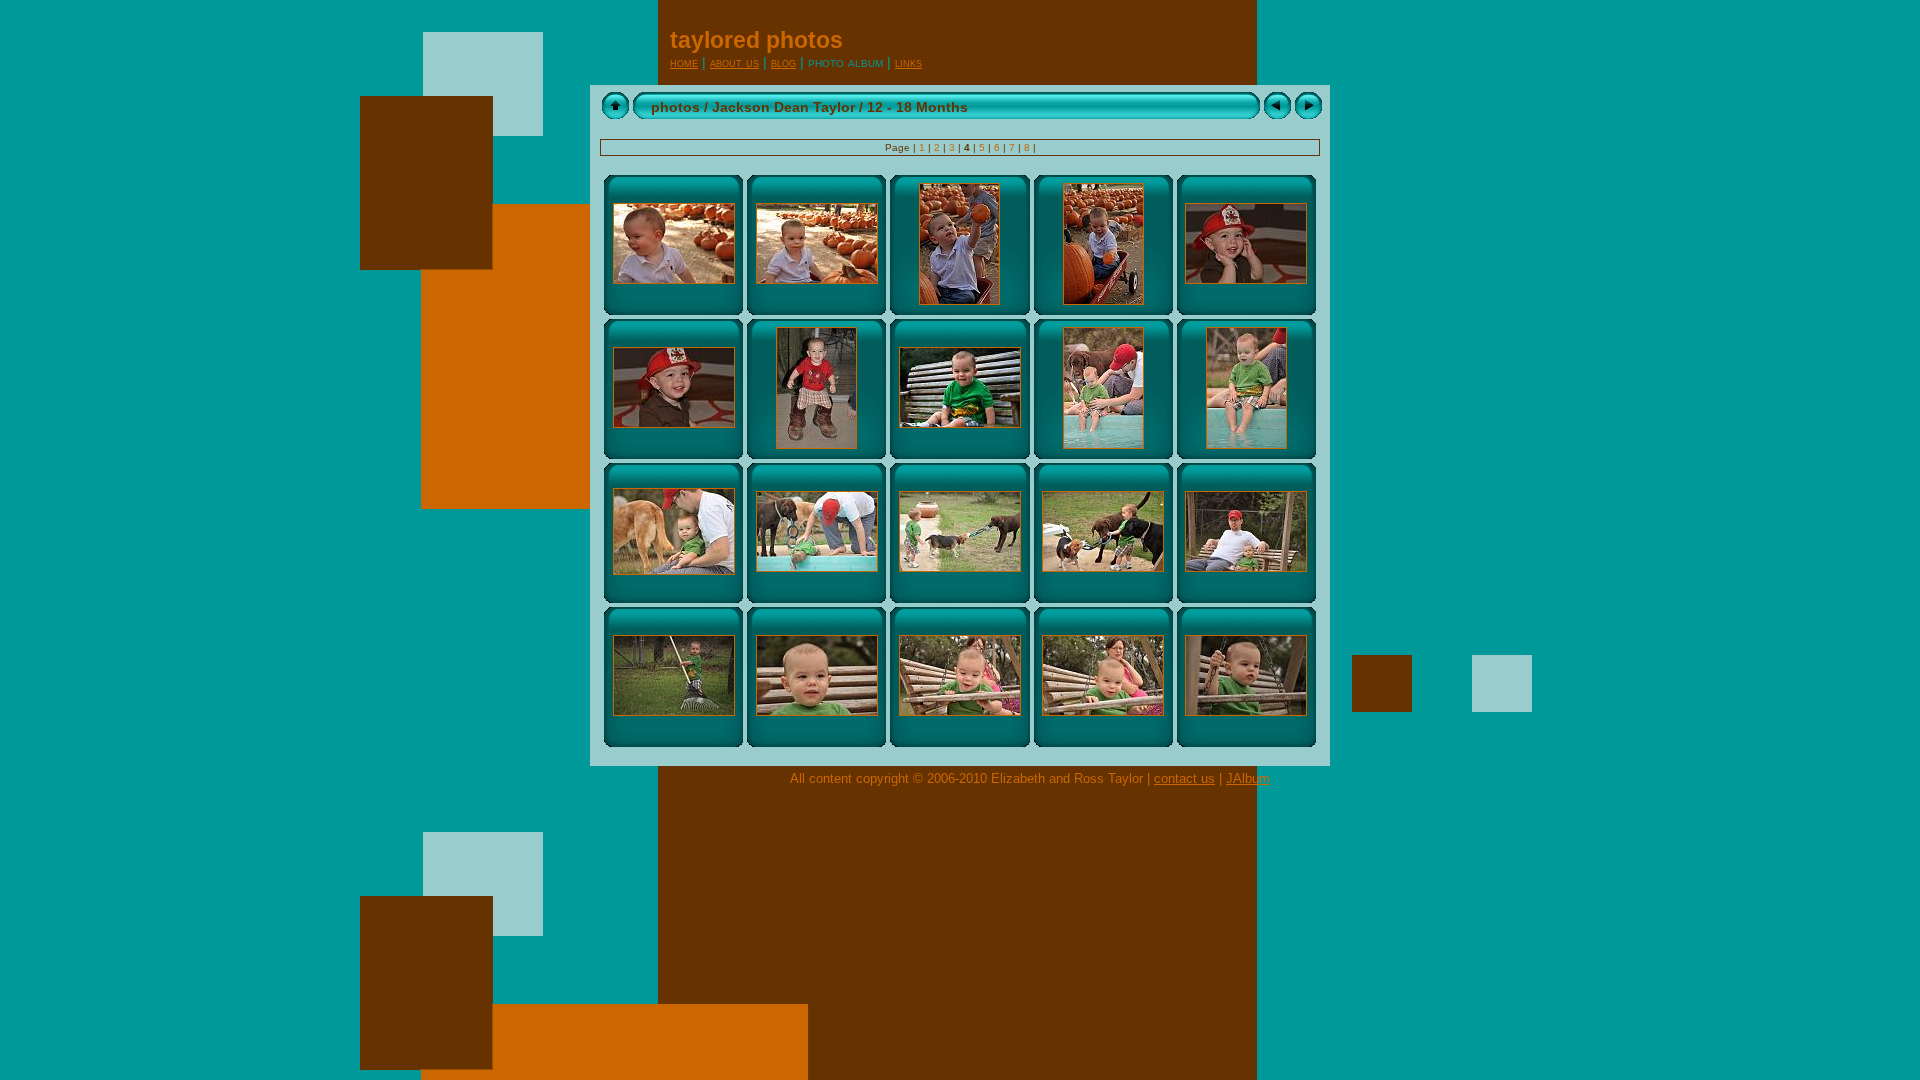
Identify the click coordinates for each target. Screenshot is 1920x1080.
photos (675, 107)
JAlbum (1248, 778)
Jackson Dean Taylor (783, 107)
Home (684, 62)
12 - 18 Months (917, 107)
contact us (1184, 778)
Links (908, 62)
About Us (734, 62)
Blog (783, 62)
